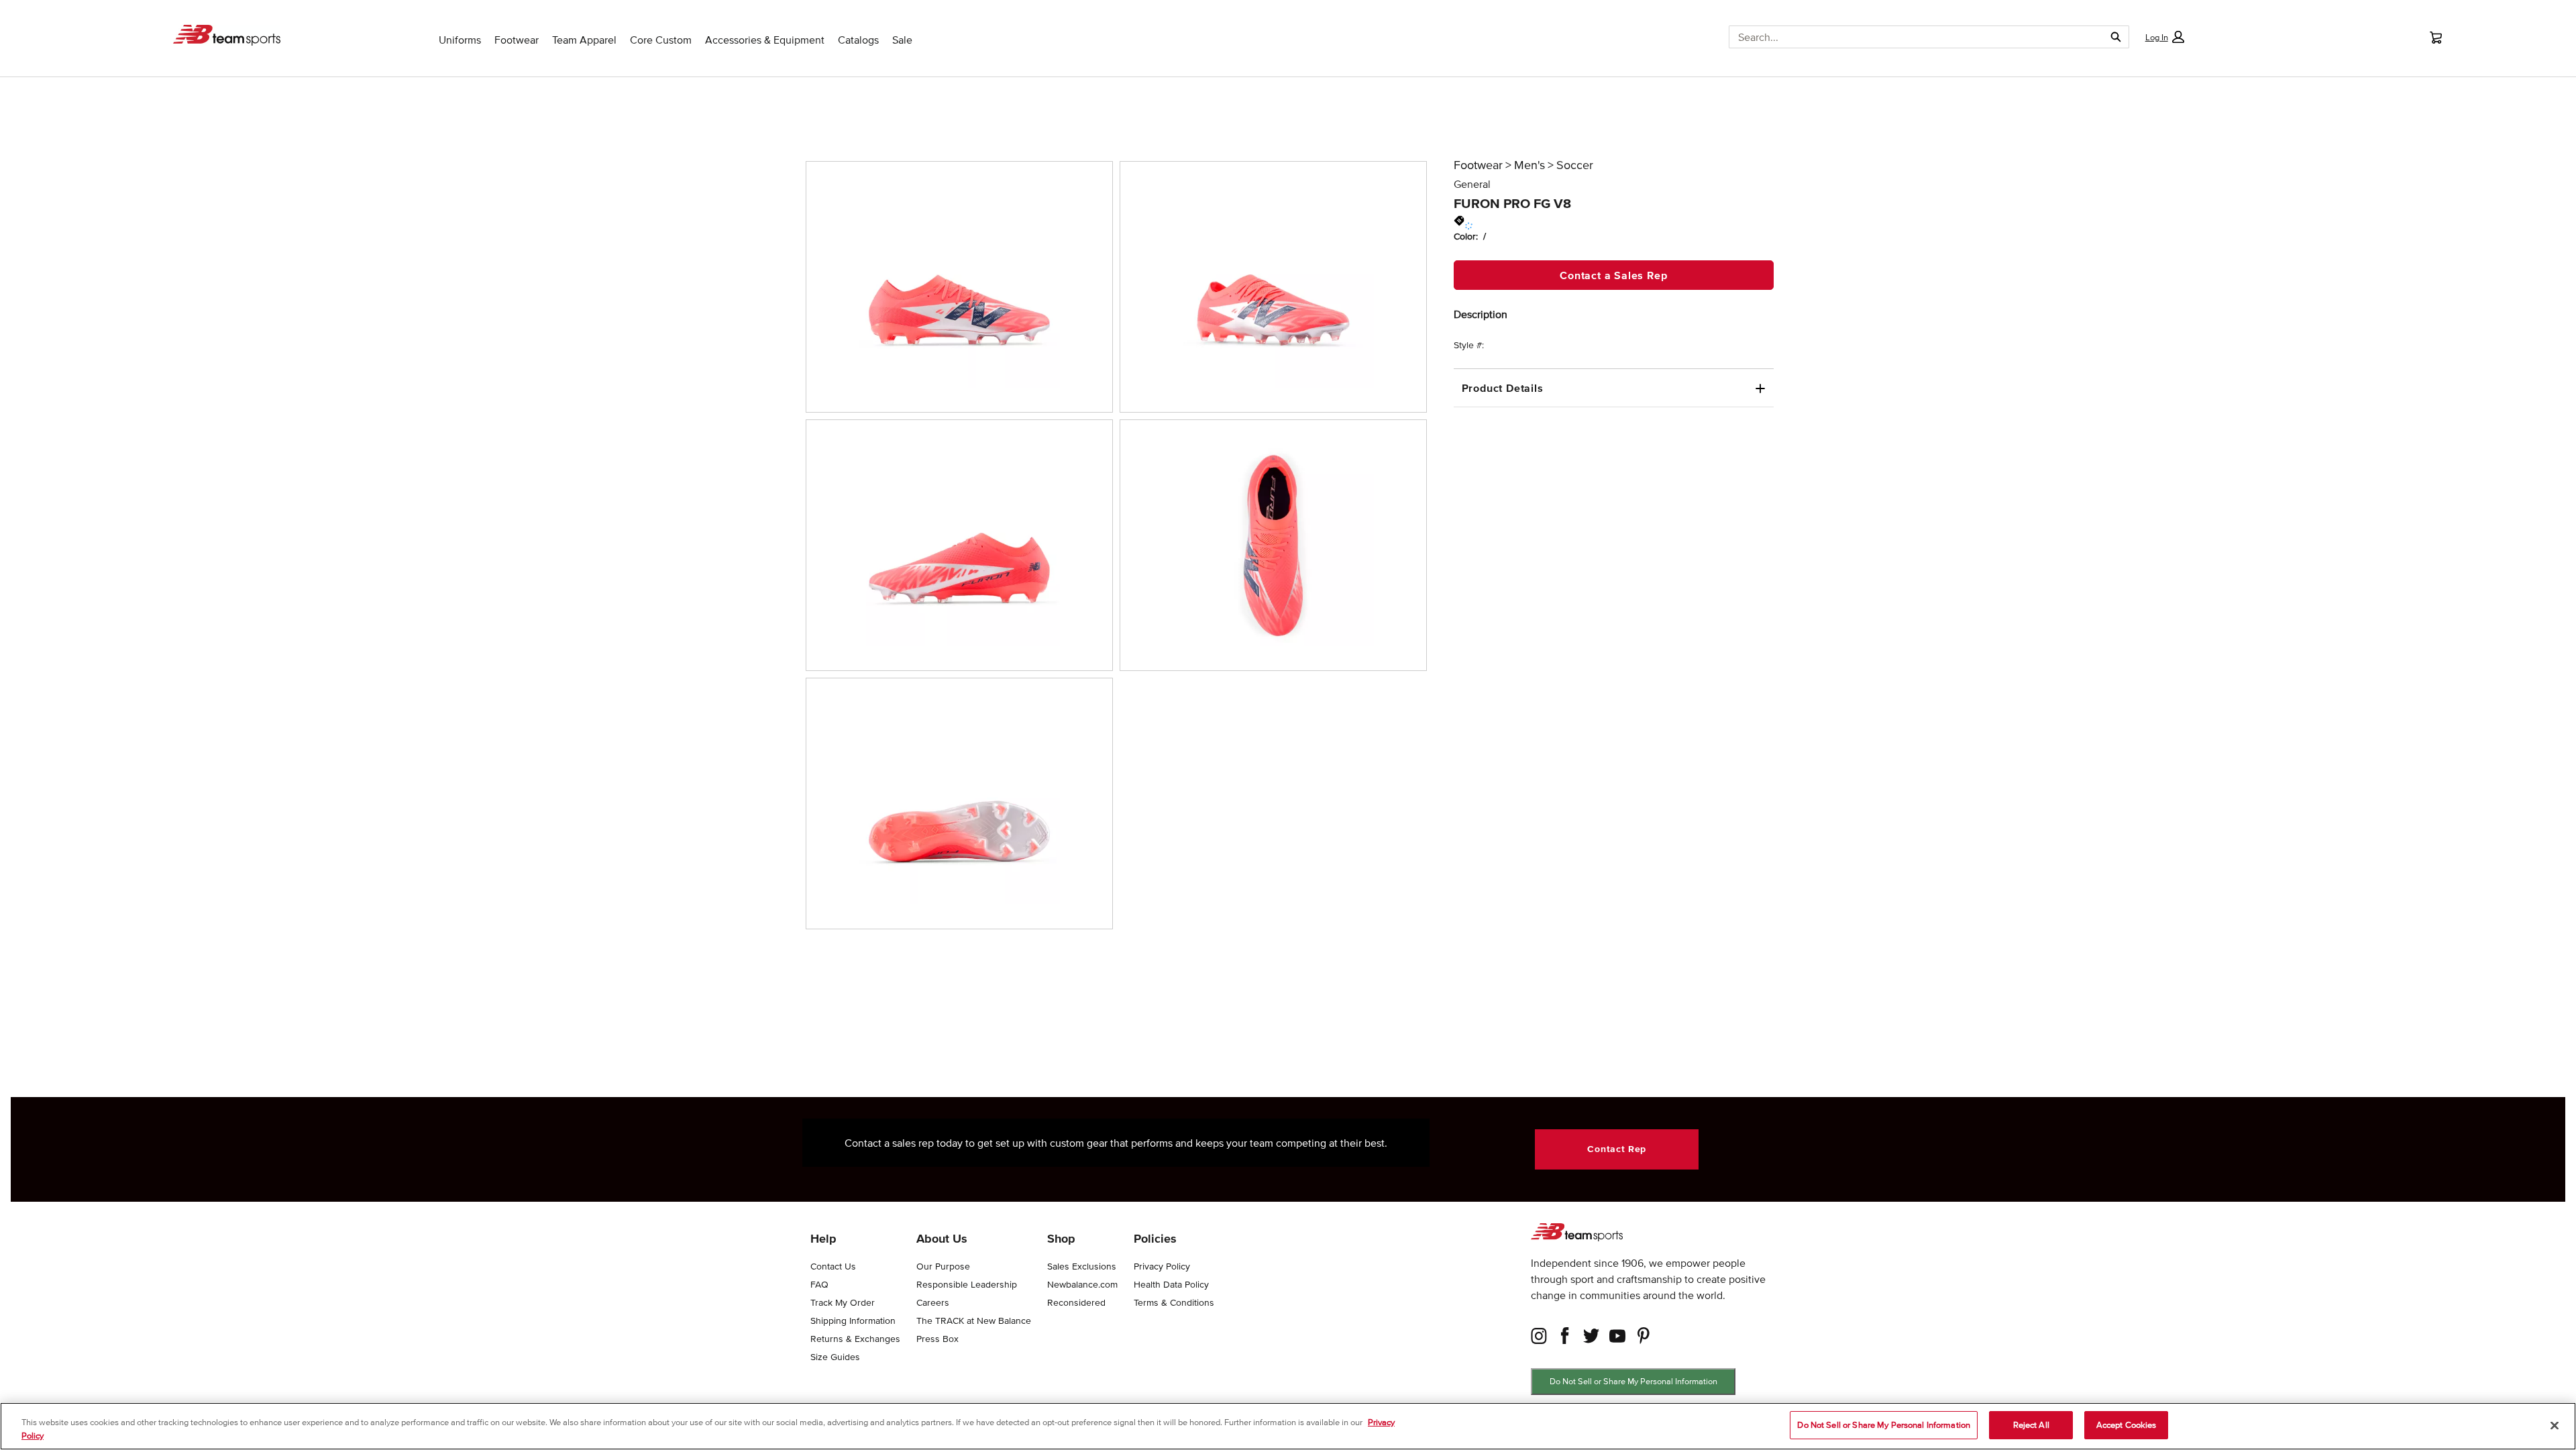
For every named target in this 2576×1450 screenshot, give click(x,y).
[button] (2164, 37)
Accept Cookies (2127, 1425)
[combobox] (1912, 37)
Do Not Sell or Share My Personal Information (1633, 1381)
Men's (1529, 165)
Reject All (2031, 1425)
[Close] (2555, 1425)
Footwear (1478, 165)
